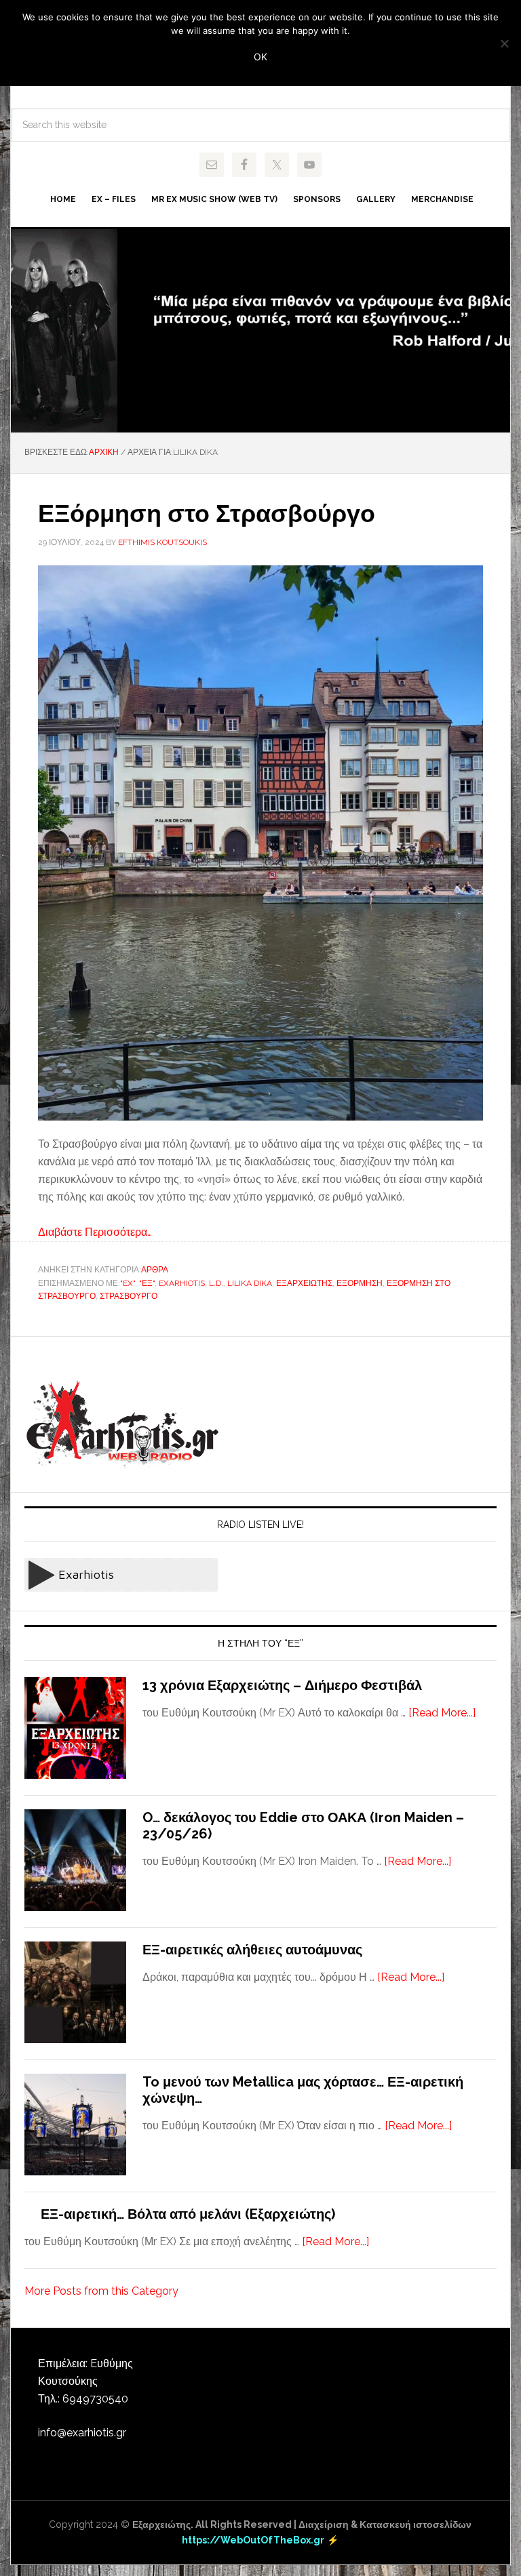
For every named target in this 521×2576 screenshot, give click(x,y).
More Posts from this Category (101, 2291)
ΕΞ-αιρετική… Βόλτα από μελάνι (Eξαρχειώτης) (188, 2214)
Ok (260, 57)
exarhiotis (182, 1283)
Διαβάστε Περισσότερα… (95, 1232)
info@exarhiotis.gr (82, 2433)
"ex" (128, 1283)
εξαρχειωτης (304, 1283)
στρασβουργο (129, 1296)
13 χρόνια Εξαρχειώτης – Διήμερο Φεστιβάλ (282, 1685)
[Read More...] (442, 1713)
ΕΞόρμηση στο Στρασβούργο (207, 513)
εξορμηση (360, 1283)
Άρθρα (155, 1270)
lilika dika (250, 1283)
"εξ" (147, 1283)
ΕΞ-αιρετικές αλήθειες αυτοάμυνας (252, 1950)
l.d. (216, 1283)
